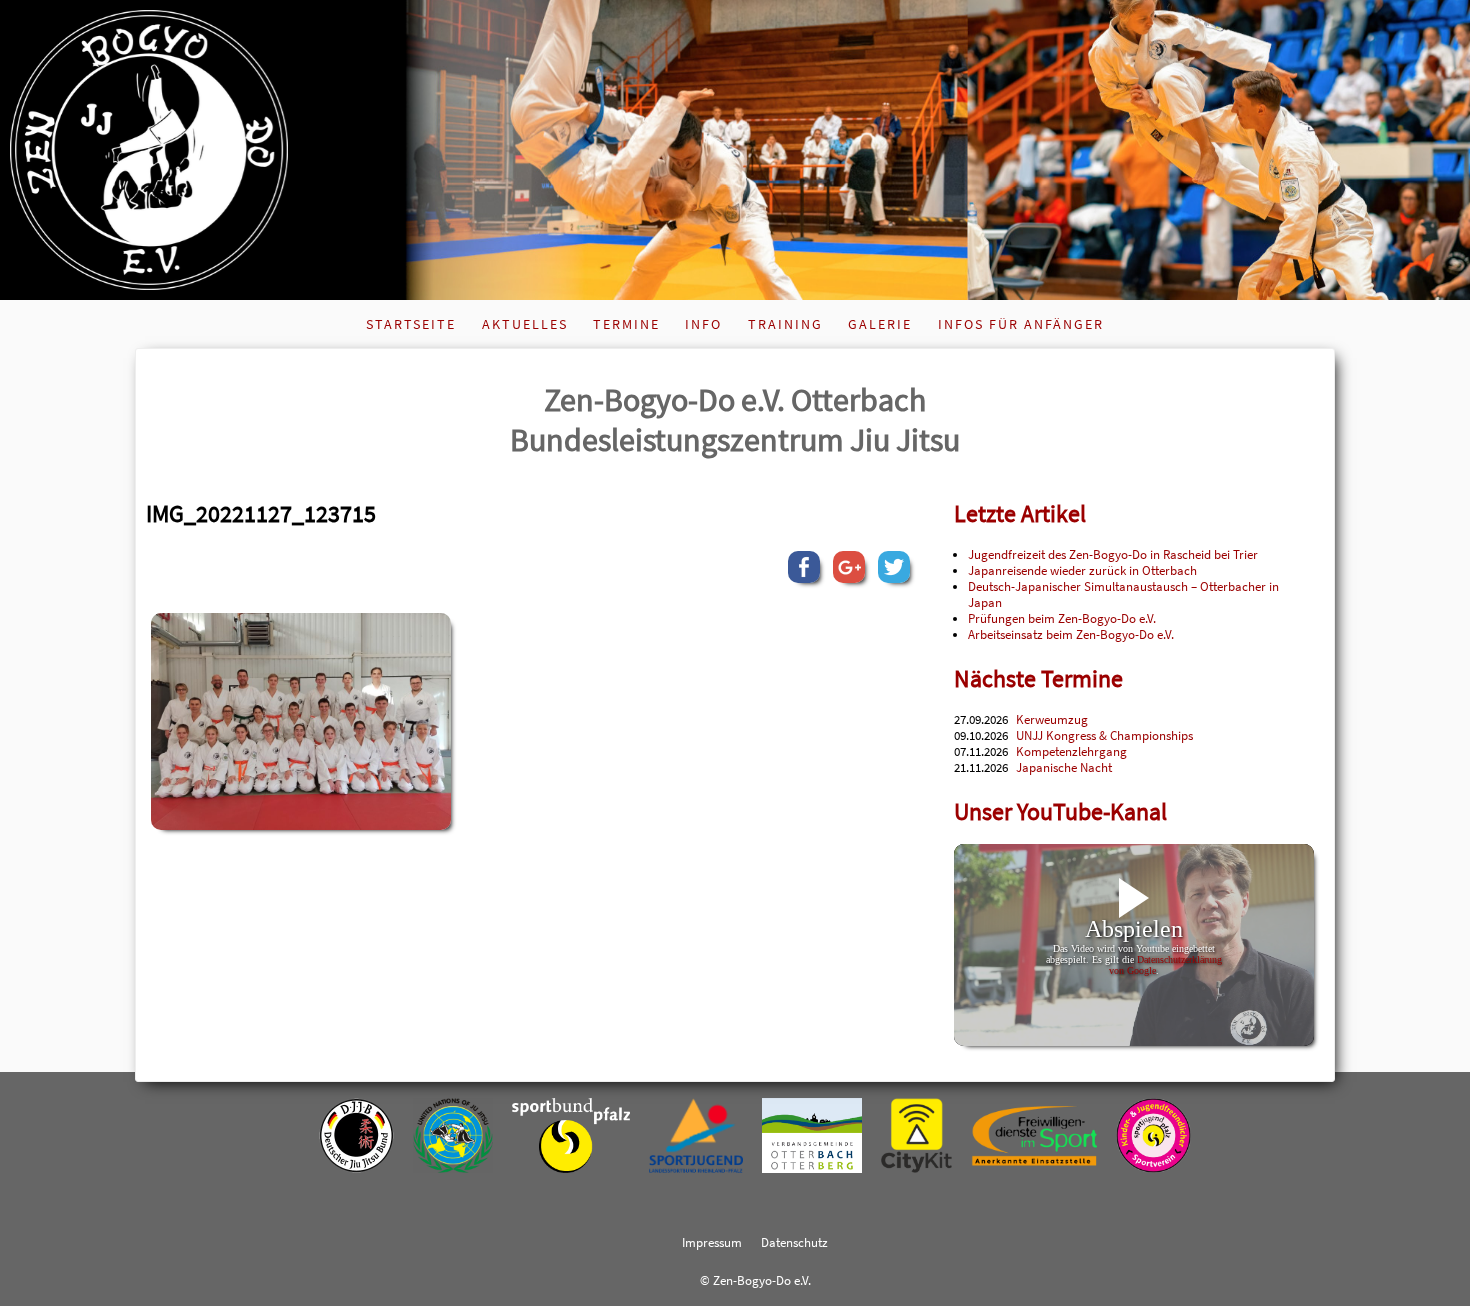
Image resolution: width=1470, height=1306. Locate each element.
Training (785, 324)
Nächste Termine (1038, 678)
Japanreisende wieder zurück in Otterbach (1082, 570)
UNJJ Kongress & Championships (1104, 735)
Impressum (712, 1242)
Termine (626, 324)
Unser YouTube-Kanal (1060, 811)
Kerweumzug (1052, 719)
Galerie (880, 324)
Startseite (411, 324)
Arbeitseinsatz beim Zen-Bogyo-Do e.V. (1071, 634)
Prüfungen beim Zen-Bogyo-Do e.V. (1062, 618)
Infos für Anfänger (1021, 324)
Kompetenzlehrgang (1071, 751)
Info (703, 324)
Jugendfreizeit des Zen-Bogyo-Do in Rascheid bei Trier (1113, 554)
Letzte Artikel (1020, 513)
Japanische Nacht (1064, 767)
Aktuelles (525, 324)
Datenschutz (794, 1242)
